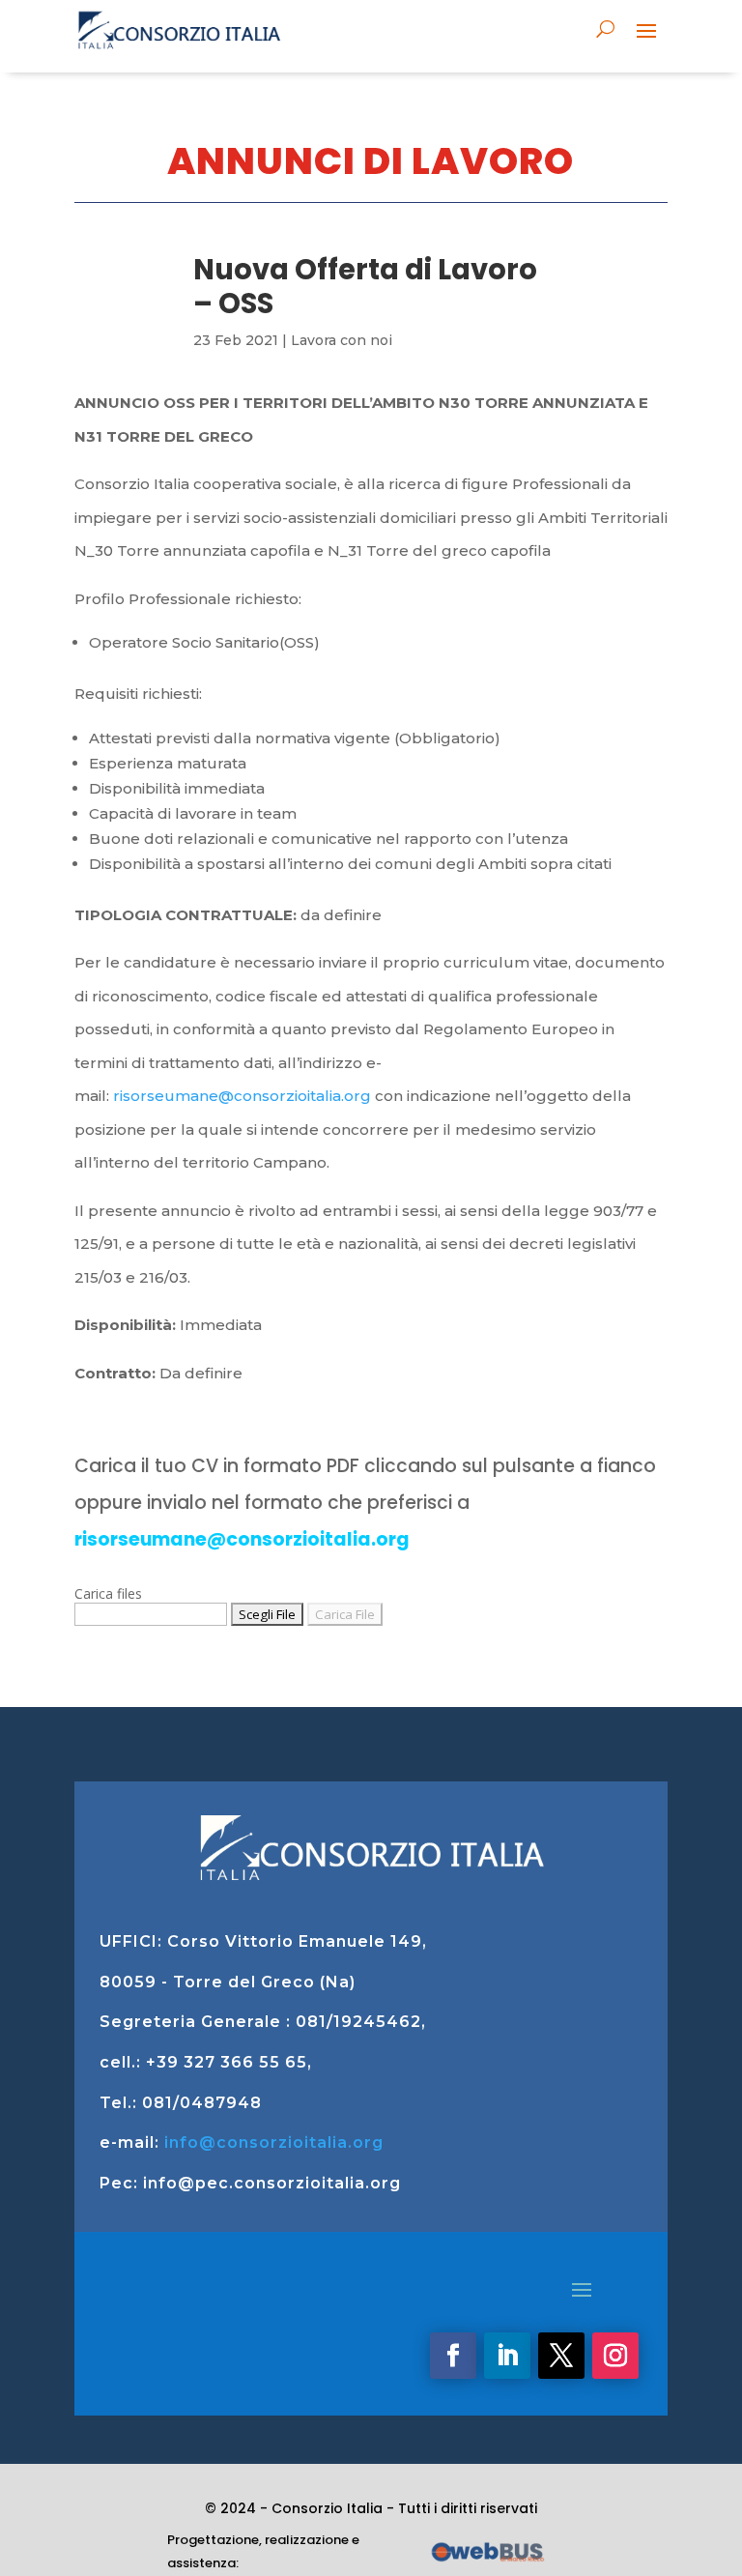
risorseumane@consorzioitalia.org (242, 1096)
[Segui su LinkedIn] (507, 2356)
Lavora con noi (342, 340)
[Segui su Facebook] (453, 2356)
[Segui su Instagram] (615, 2356)
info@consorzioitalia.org (274, 2142)
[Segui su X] (561, 2356)
